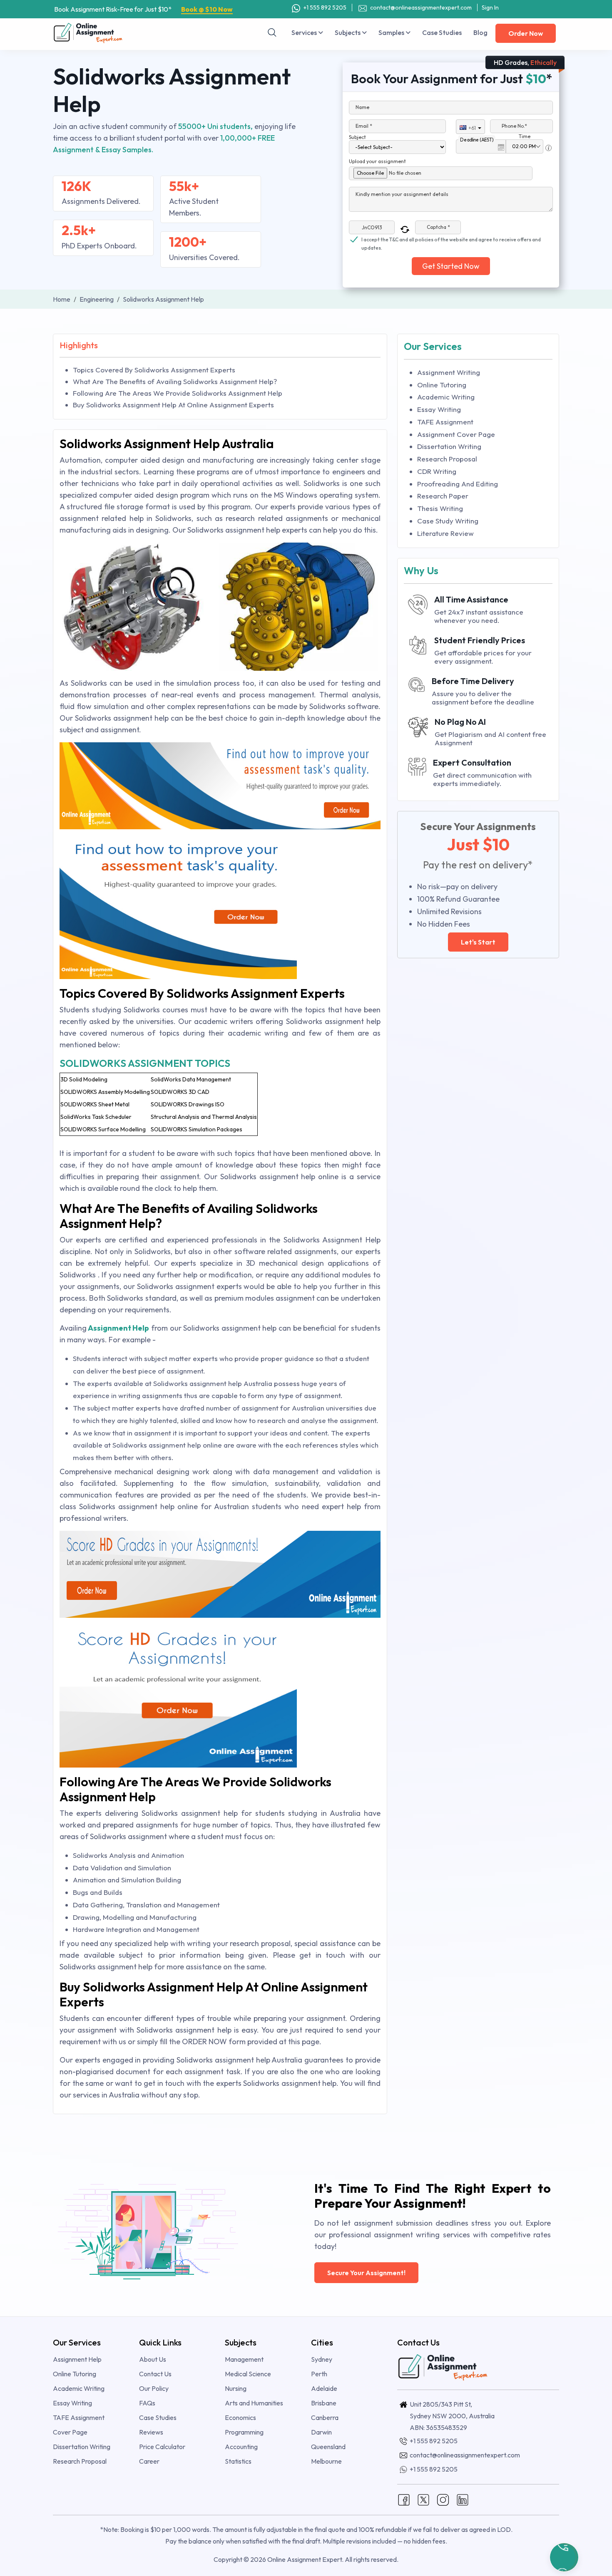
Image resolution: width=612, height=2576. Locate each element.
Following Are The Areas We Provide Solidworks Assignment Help (178, 393)
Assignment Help (119, 1328)
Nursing (236, 2388)
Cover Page (70, 2432)
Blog (480, 32)
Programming (244, 2432)
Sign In (490, 7)
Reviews (151, 2432)
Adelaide (324, 2388)
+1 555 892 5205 (324, 7)
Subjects (348, 32)
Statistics (238, 2461)
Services (305, 32)
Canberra (325, 2417)
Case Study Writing (448, 521)
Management (244, 2359)
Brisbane (324, 2403)
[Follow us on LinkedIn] (463, 2499)
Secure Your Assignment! (366, 2273)
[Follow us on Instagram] (443, 2499)
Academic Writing (446, 397)
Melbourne (326, 2461)
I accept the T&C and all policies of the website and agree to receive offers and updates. (451, 240)
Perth (319, 2374)
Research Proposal (447, 459)
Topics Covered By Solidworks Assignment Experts (154, 370)
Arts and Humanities (254, 2403)
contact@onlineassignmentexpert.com (421, 7)
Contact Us (155, 2374)
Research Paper (443, 496)
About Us (153, 2359)
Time (525, 136)
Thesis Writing (440, 508)
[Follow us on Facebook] (404, 2499)
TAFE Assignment (445, 422)
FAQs (147, 2403)
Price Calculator (162, 2447)
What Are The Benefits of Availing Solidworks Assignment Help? (175, 381)
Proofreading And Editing (458, 484)
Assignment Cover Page (456, 434)
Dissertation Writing (449, 446)
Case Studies (442, 32)
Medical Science (248, 2374)
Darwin (321, 2432)
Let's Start (478, 942)
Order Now (526, 33)
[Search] (272, 32)
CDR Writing (437, 471)
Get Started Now (451, 266)
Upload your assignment (377, 161)
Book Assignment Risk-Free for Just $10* (143, 9)
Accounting (241, 2447)
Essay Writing (439, 409)
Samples (392, 32)
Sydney (322, 2359)
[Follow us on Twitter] (423, 2499)
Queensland (328, 2447)
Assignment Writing (449, 372)
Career (149, 2461)
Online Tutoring (442, 385)
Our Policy (154, 2388)
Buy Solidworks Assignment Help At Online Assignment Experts (173, 405)
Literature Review (445, 533)
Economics (240, 2417)
